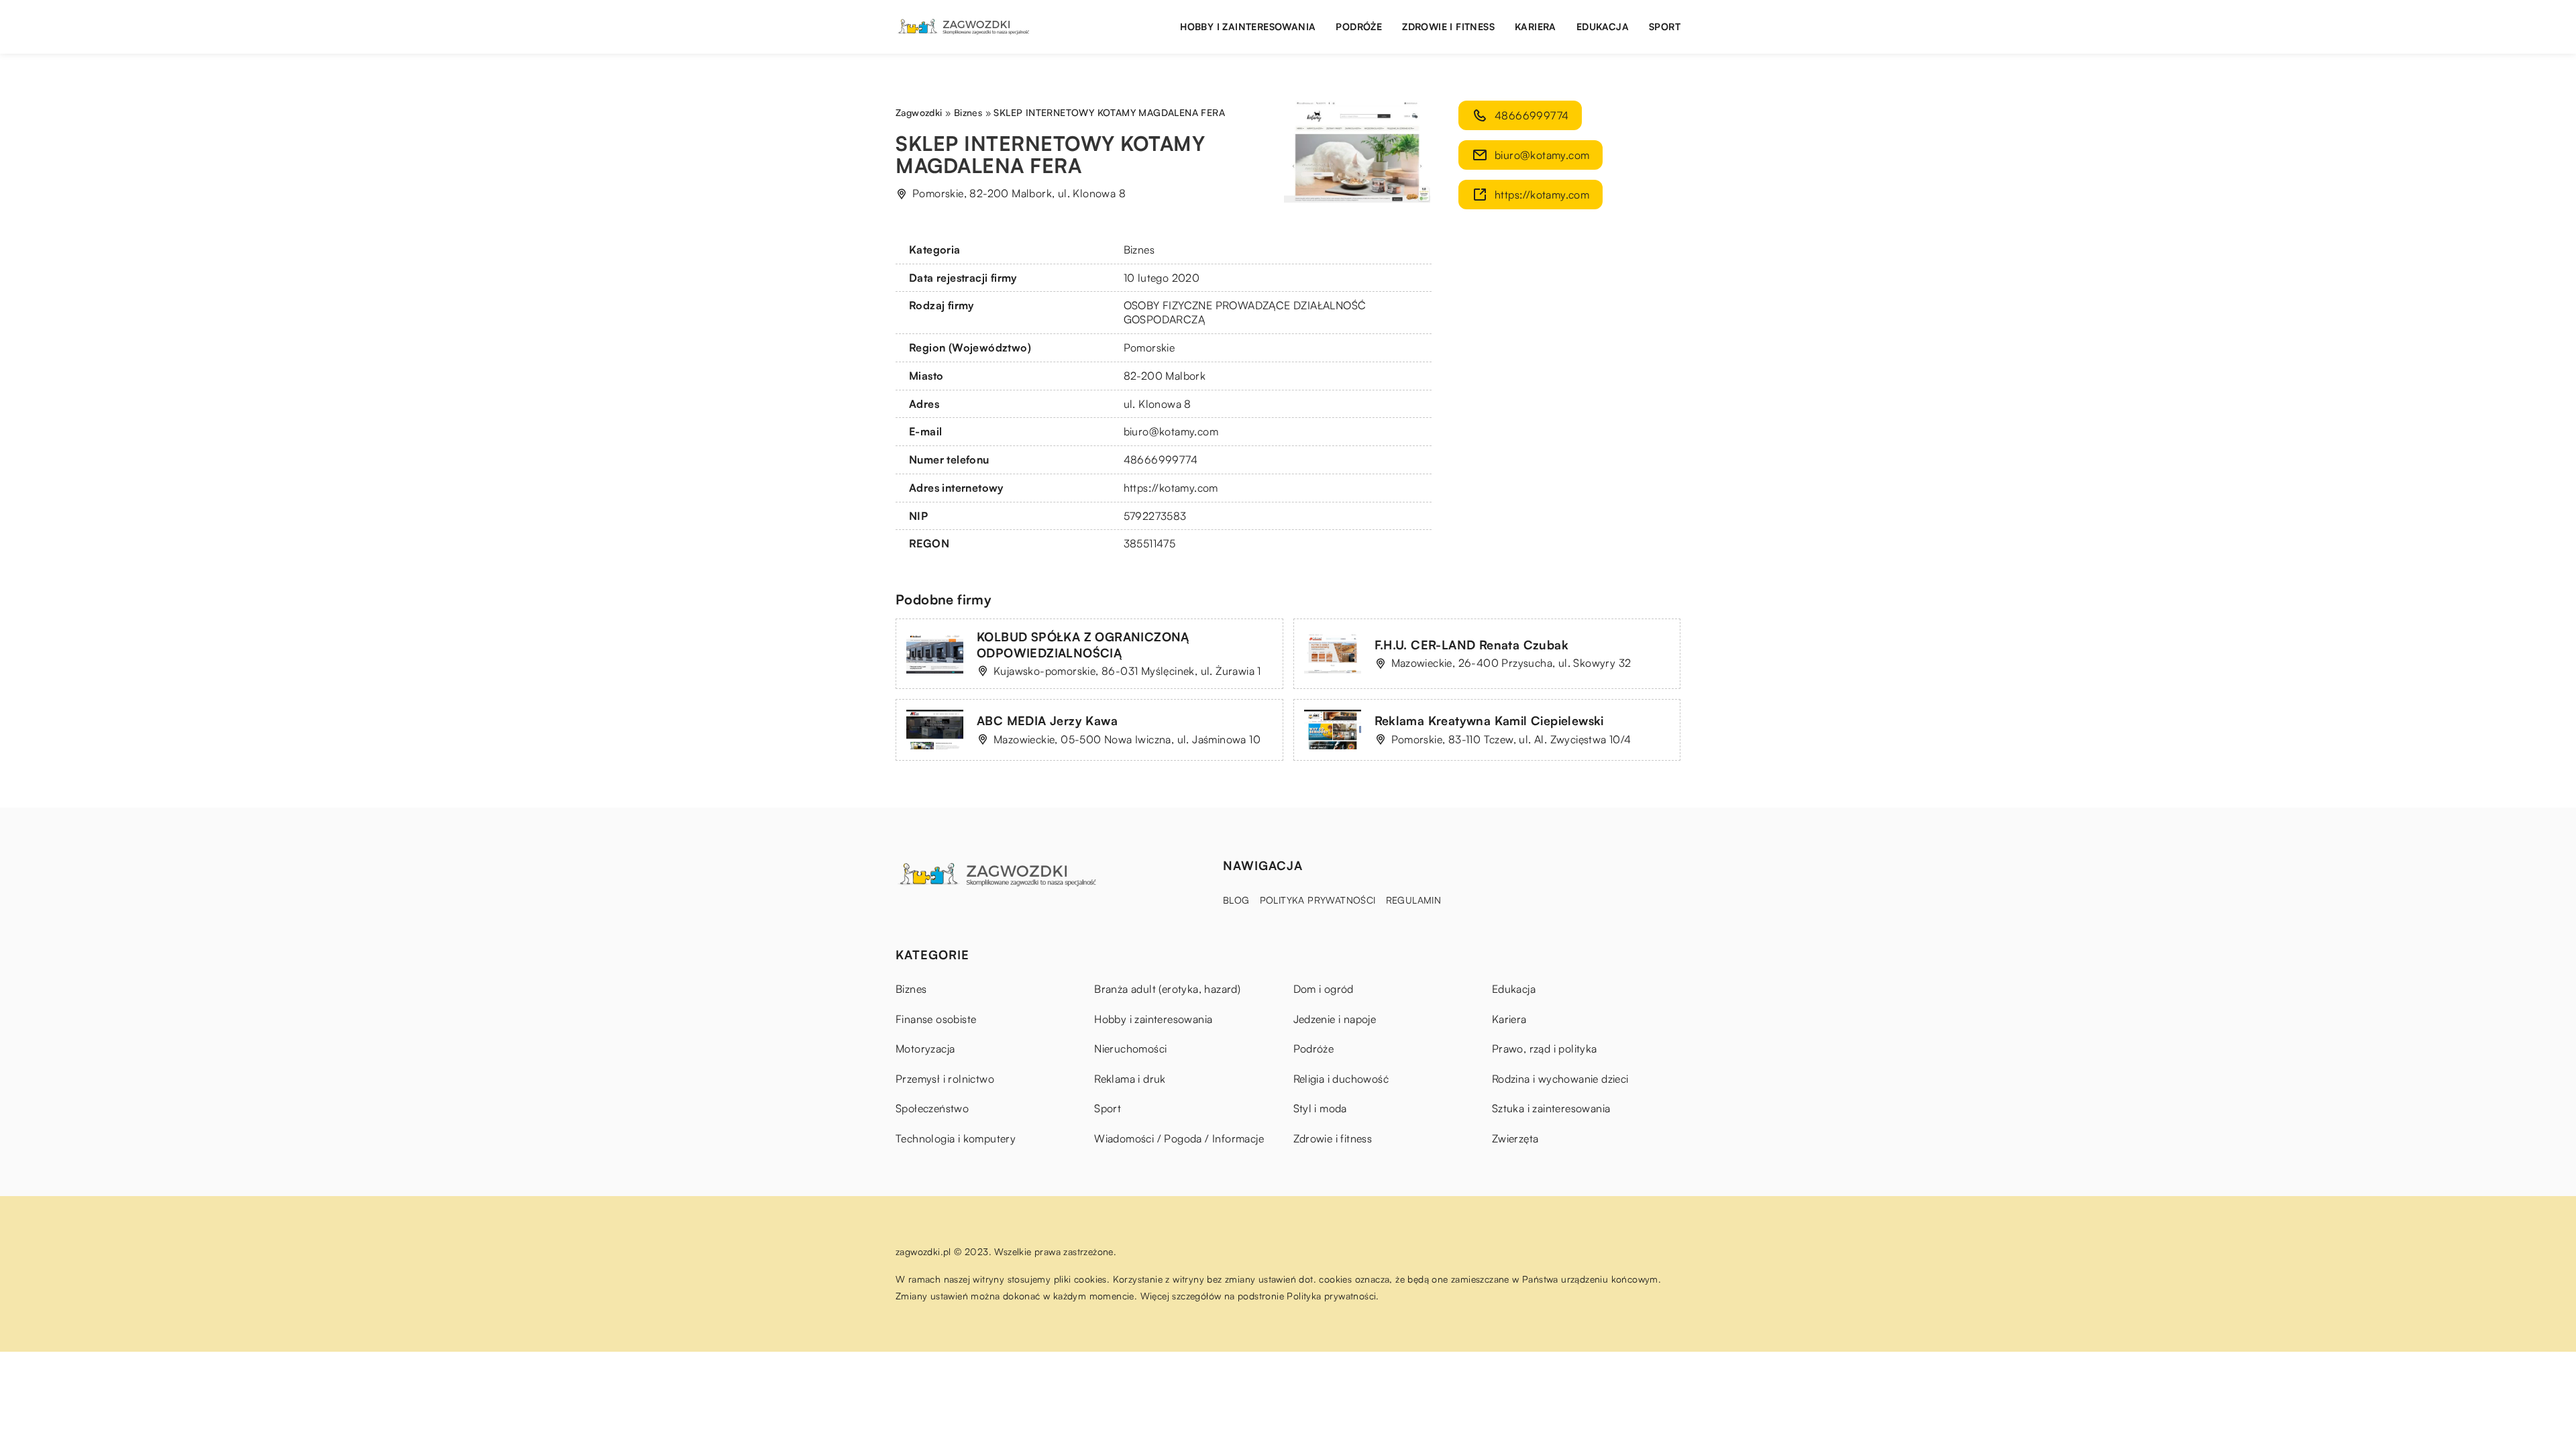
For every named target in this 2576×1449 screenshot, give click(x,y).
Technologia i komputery (956, 1138)
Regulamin (1414, 900)
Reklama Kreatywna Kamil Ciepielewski (1489, 720)
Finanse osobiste (936, 1019)
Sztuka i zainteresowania (1551, 1108)
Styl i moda (1320, 1108)
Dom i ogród (1324, 989)
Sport (1665, 26)
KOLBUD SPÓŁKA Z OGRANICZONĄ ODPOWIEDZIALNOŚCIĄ (1083, 644)
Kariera (1536, 26)
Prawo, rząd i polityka (1545, 1049)
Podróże (1359, 26)
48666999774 (1161, 460)
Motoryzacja (925, 1049)
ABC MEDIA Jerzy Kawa (1047, 720)
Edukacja (1603, 26)
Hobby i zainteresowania (1248, 26)
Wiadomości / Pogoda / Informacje (1179, 1138)
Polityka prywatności (1318, 900)
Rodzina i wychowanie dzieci (1560, 1079)
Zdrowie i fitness (1448, 26)
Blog (1236, 900)
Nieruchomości (1130, 1049)
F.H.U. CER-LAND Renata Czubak (1472, 645)
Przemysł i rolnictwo (945, 1079)
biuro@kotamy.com (1171, 431)
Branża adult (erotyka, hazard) (1167, 989)
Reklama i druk (1130, 1079)
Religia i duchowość (1341, 1079)
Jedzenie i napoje (1335, 1019)
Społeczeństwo (932, 1108)
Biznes (1139, 250)
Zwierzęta (1515, 1138)
